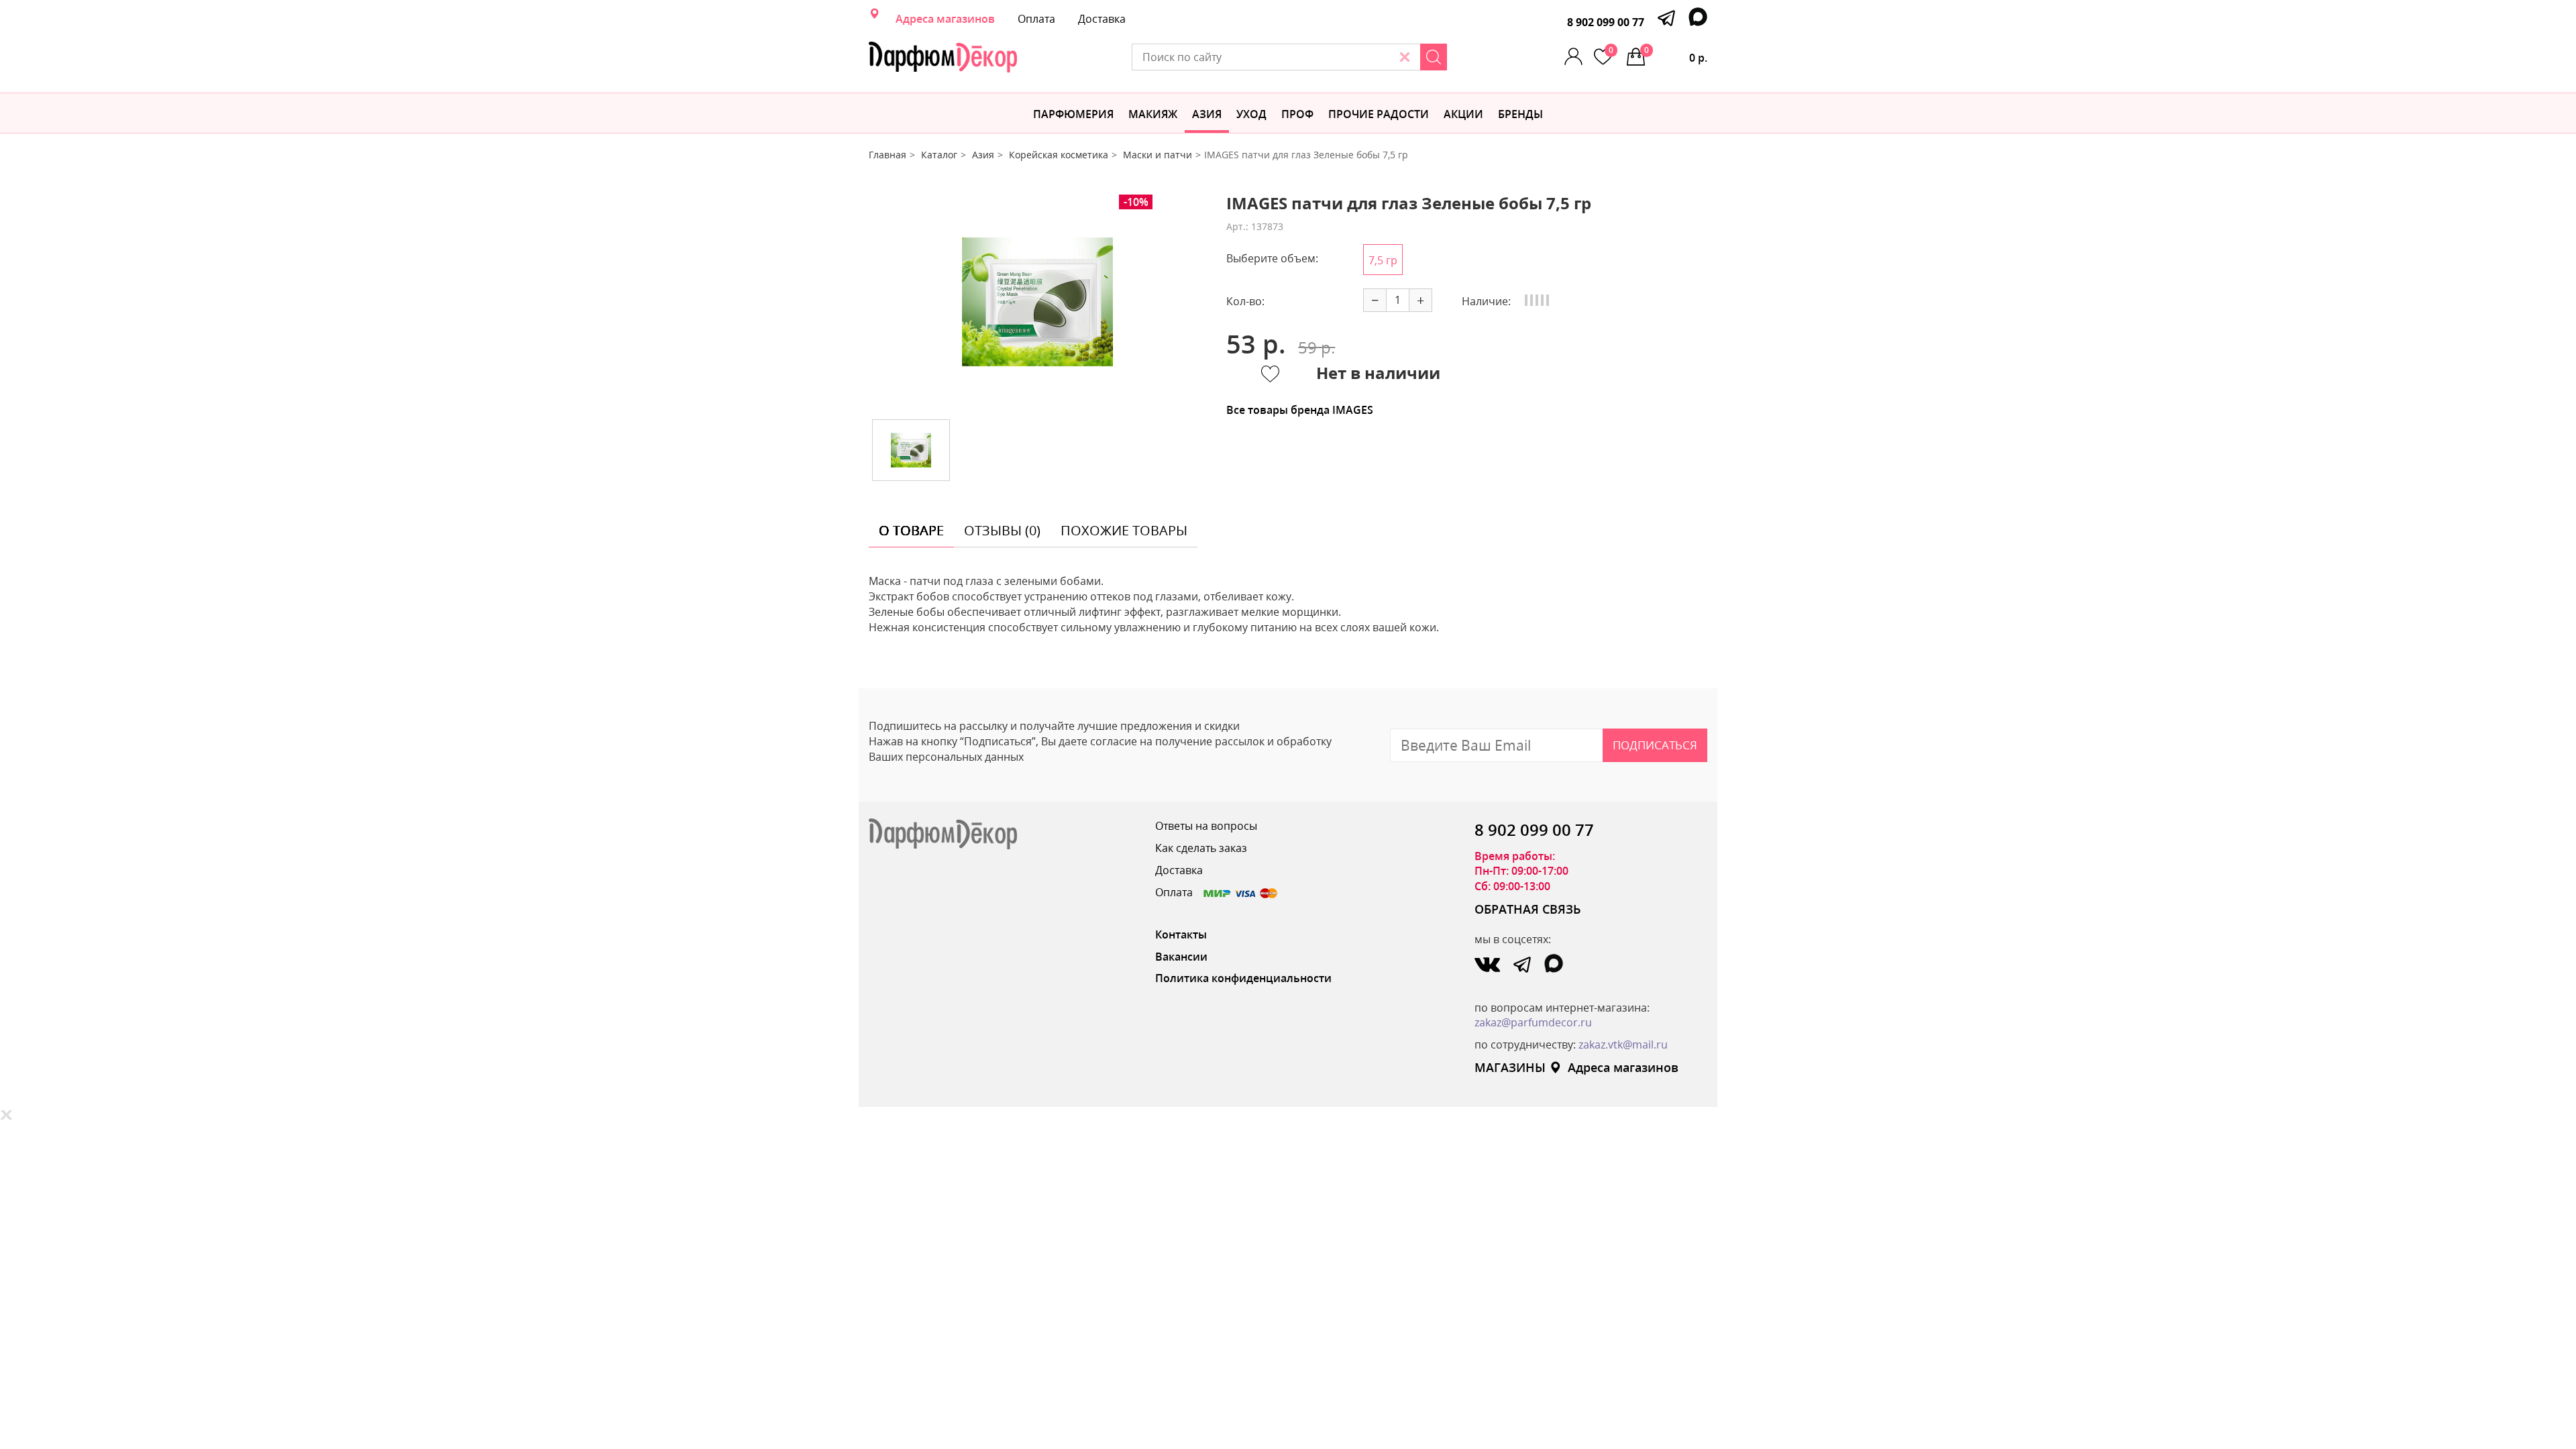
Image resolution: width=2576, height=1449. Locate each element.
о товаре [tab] (911, 530)
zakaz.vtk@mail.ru (1623, 1044)
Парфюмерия (1073, 114)
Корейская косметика (1059, 155)
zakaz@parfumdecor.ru (1533, 1022)
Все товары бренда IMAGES (1300, 410)
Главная (888, 155)
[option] (1038, 302)
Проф (1297, 114)
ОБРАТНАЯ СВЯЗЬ (1528, 909)
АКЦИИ (1463, 114)
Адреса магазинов (945, 19)
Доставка (1102, 19)
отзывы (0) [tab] (1002, 530)
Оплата (1036, 19)
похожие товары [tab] (1124, 530)
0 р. (1676, 55)
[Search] (1434, 57)
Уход (1251, 114)
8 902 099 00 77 (1606, 22)
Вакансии (1181, 957)
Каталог (939, 155)
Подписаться (1655, 745)
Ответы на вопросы (1206, 826)
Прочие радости (1379, 114)
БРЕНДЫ (1520, 114)
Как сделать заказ (1201, 848)
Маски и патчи (1158, 155)
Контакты (1181, 934)
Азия (1207, 114)
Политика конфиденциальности (1243, 978)
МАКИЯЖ (1153, 114)
